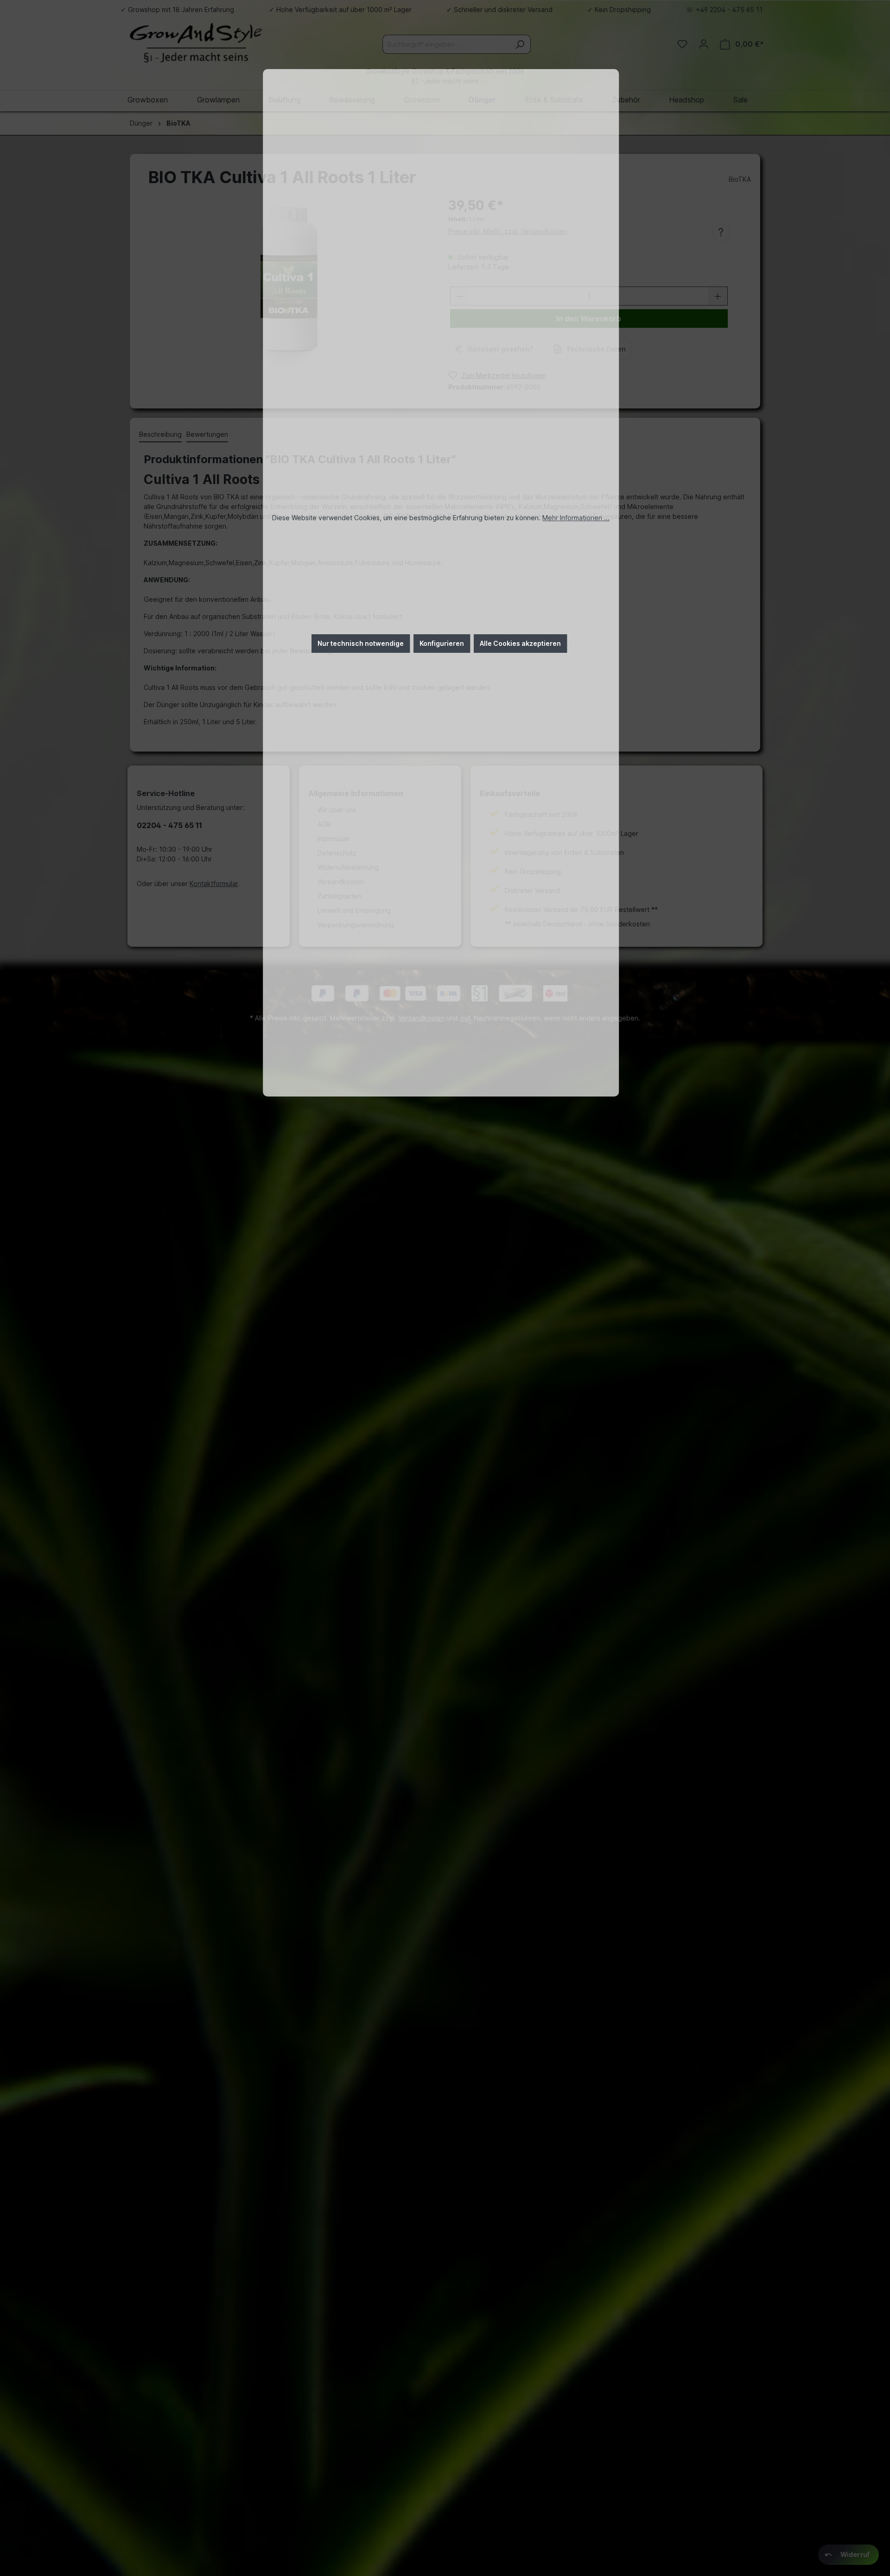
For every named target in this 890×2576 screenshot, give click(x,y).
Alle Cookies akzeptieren (520, 643)
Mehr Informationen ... (576, 518)
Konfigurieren (442, 643)
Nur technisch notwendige (361, 643)
